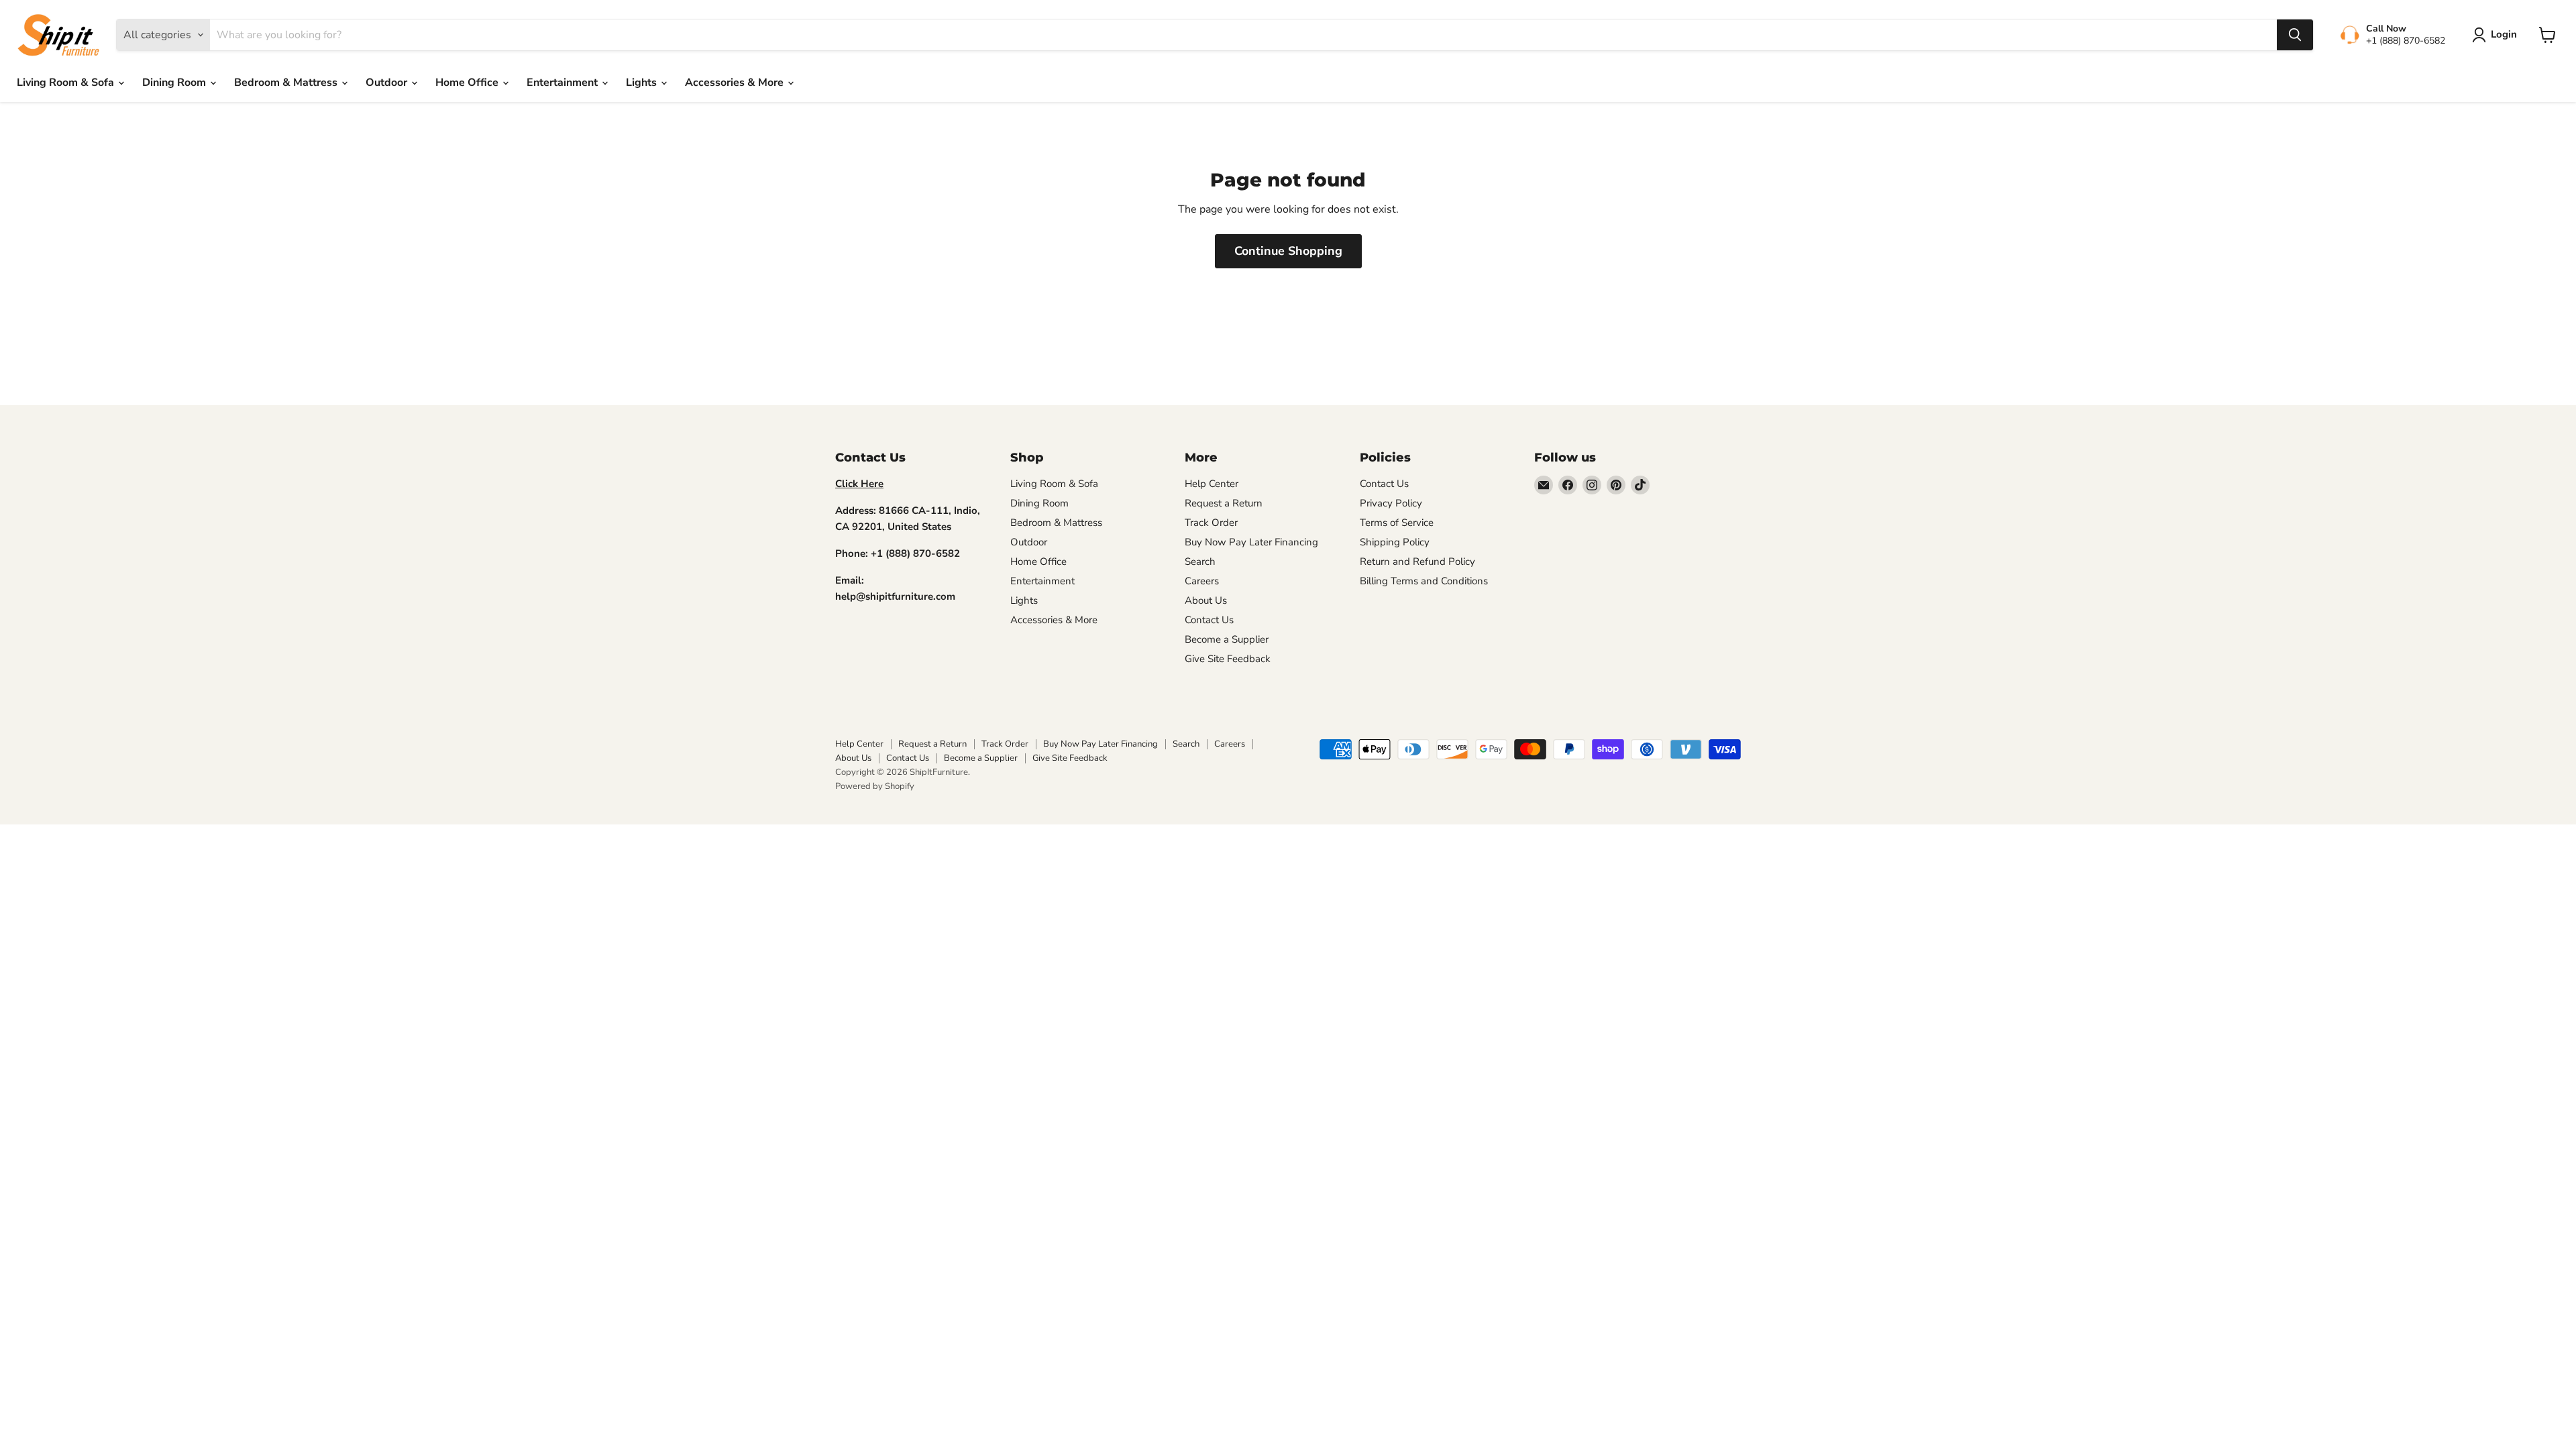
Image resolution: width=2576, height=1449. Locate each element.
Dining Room (175, 83)
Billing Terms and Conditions (1424, 581)
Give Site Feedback (1228, 659)
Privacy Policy (1391, 503)
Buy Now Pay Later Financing (1251, 542)
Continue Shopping (1288, 251)
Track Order (1211, 523)
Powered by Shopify (875, 786)
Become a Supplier (1227, 639)
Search (1200, 561)
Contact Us (1209, 620)
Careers (1202, 581)
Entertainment (563, 83)
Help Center (1212, 484)
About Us (1206, 600)
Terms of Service (1397, 523)
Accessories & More (736, 83)
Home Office (468, 83)
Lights (643, 83)
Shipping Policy (1395, 542)
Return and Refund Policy (1417, 561)
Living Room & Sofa (67, 83)
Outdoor (388, 83)
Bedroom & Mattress (287, 83)
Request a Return (1224, 503)
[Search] (2295, 35)
